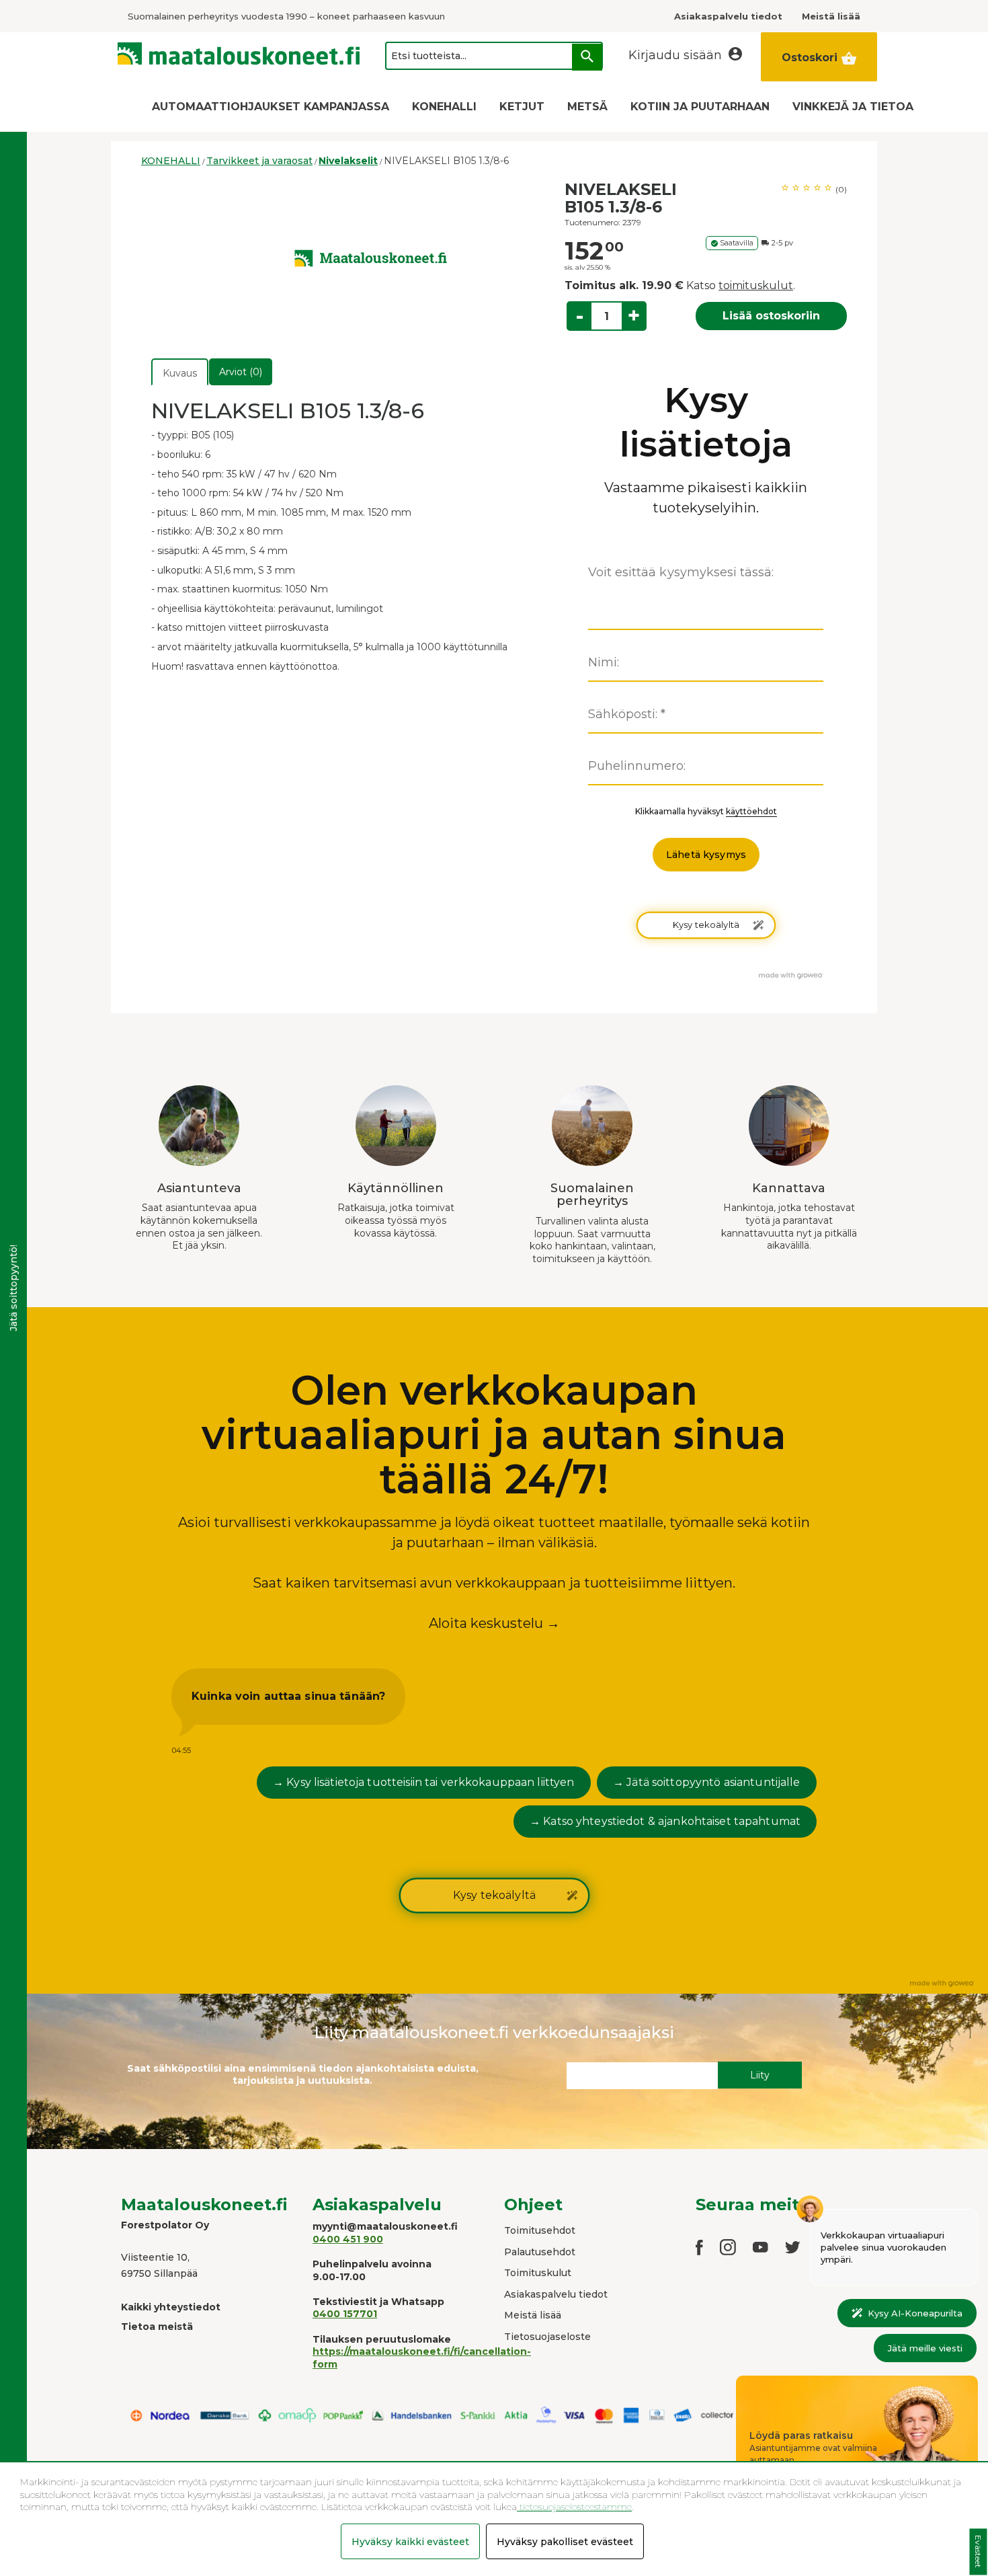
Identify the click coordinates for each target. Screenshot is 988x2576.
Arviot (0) (241, 372)
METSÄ (587, 107)
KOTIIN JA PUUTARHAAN (700, 107)
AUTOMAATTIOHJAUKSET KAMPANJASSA (271, 107)
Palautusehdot (540, 2252)
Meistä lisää (533, 2315)
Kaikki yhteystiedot (171, 2307)
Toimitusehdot (540, 2230)
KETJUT (522, 107)
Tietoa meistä (157, 2327)
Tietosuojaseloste (547, 2337)
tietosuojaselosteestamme (574, 2507)
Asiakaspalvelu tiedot (556, 2294)
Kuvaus (180, 373)
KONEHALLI (444, 107)
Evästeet (978, 2552)
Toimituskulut (538, 2273)
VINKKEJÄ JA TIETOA (853, 107)
